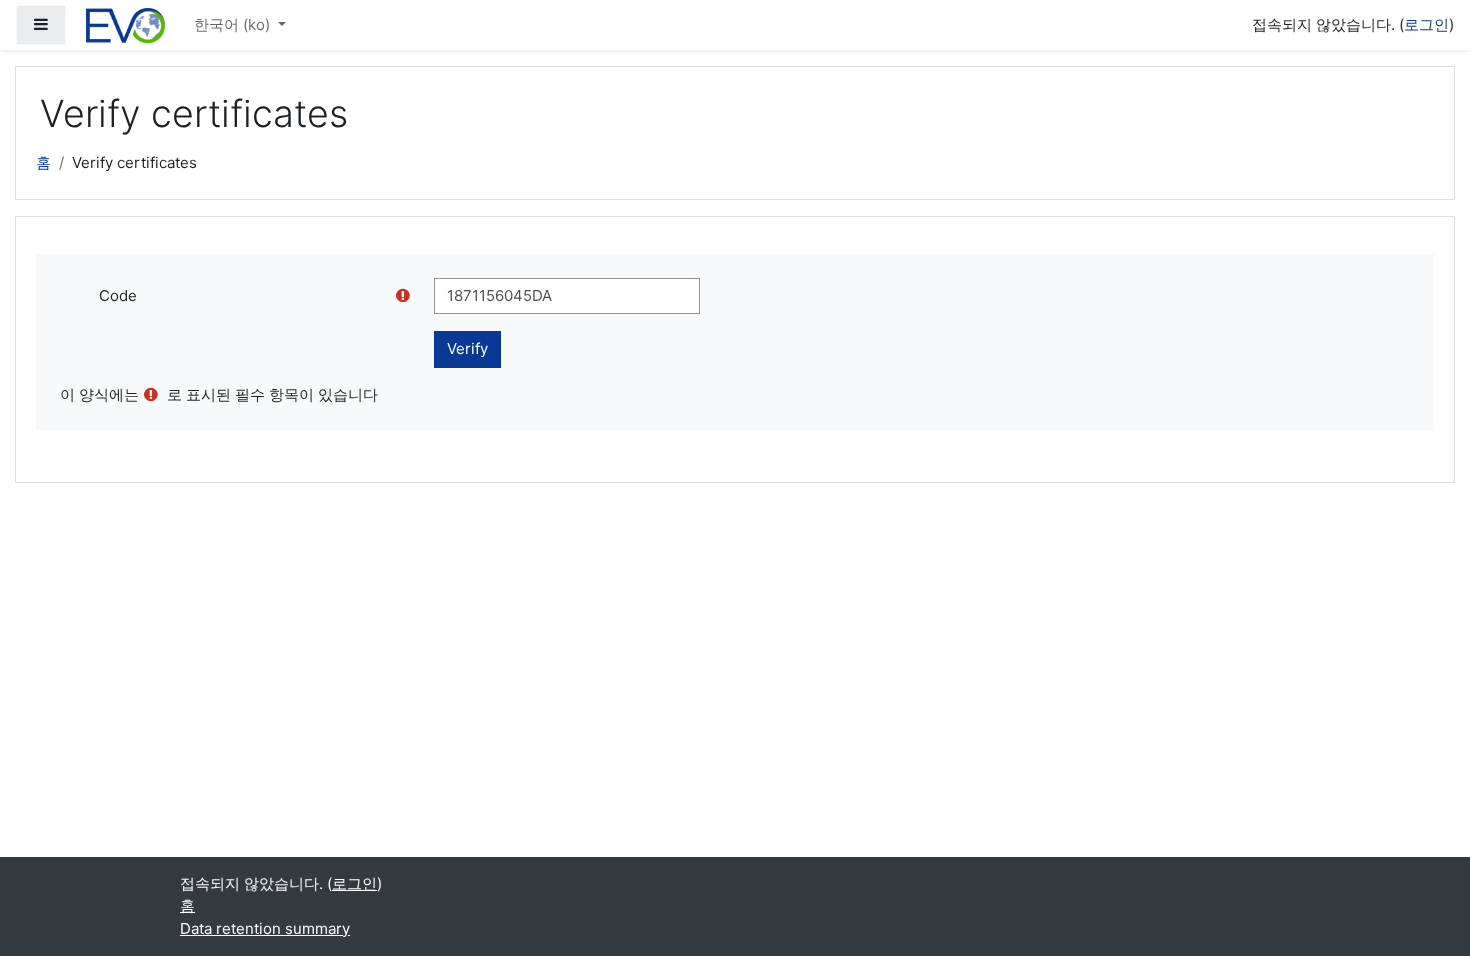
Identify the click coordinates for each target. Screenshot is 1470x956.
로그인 (1426, 24)
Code (118, 295)
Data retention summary (265, 928)
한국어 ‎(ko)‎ (234, 24)
